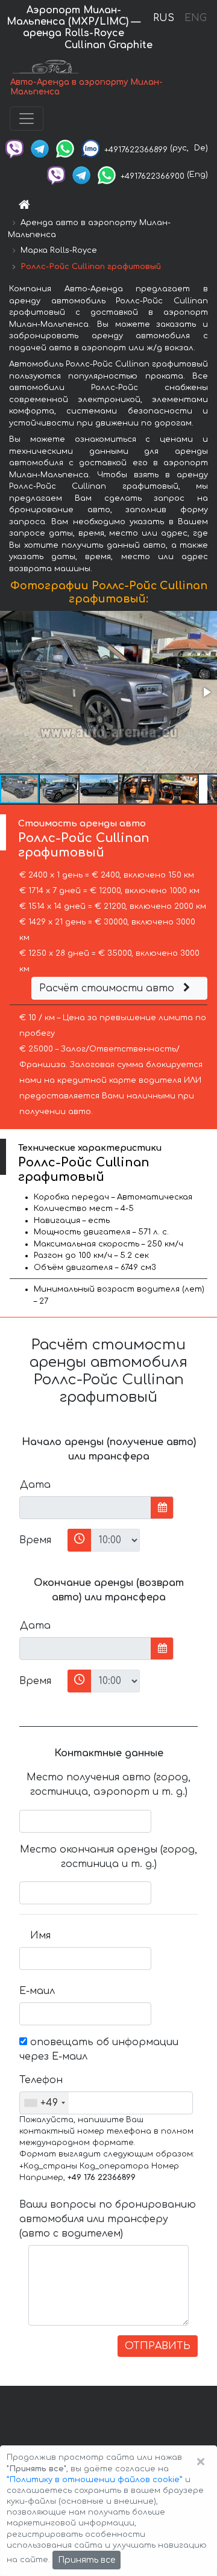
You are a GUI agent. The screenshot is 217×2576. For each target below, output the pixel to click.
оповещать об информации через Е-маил (99, 2049)
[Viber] (14, 148)
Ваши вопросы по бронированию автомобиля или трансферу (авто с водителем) (108, 2219)
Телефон (39, 2080)
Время (35, 1540)
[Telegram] (40, 148)
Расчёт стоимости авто (108, 988)
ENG (195, 18)
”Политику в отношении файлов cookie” (95, 2480)
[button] (206, 692)
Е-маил (37, 1991)
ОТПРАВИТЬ (158, 2346)
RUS (164, 18)
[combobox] (44, 2103)
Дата (35, 1485)
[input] (85, 1508)
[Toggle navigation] (27, 119)
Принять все (86, 2560)
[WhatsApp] (65, 148)
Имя (40, 1936)
